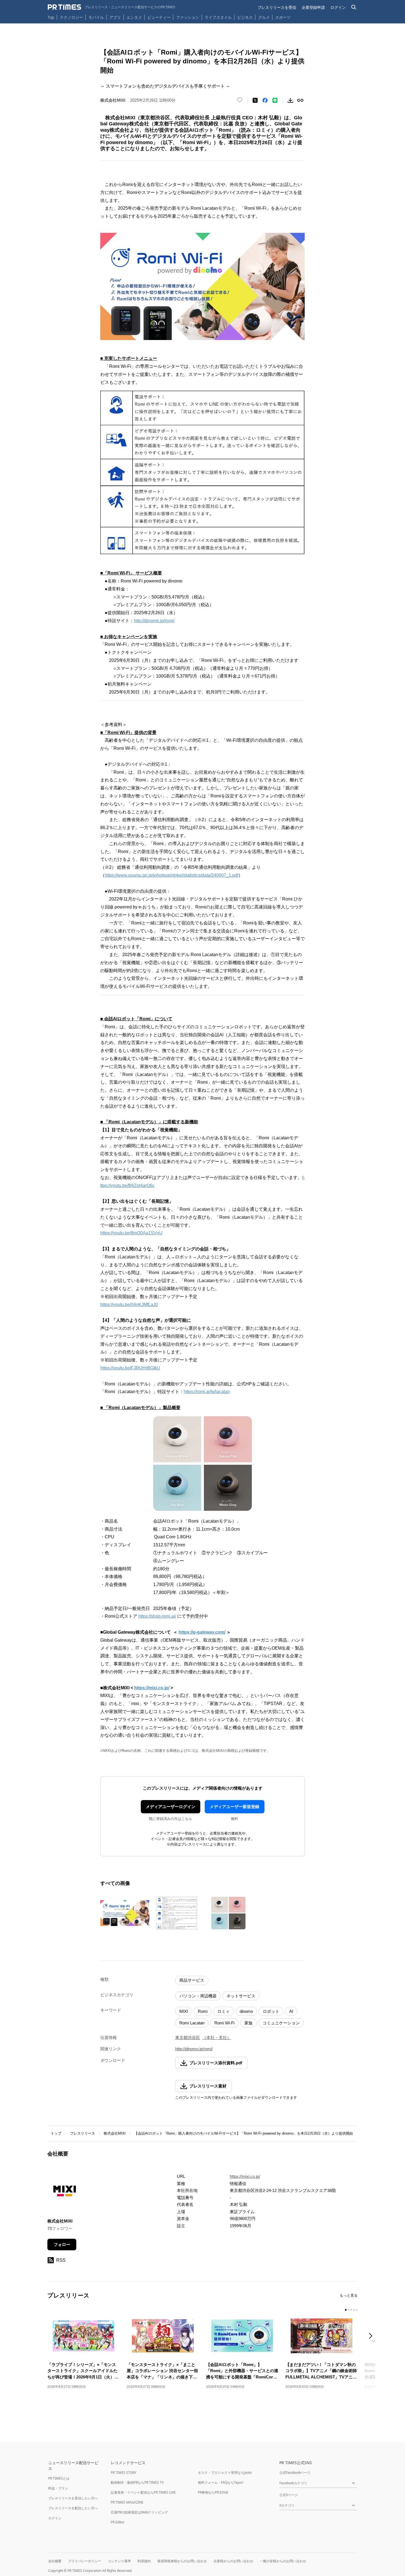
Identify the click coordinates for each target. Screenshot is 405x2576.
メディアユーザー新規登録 (234, 1807)
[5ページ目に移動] (357, 2310)
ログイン (338, 7)
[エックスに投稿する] (255, 100)
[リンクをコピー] (300, 100)
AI (291, 2011)
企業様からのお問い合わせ (233, 2561)
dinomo (246, 2011)
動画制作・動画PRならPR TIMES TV (137, 2482)
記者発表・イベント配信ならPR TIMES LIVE (143, 2492)
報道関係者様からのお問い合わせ (182, 2561)
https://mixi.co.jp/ (245, 2176)
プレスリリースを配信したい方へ (73, 2508)
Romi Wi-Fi (224, 2023)
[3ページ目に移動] (351, 2310)
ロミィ (224, 2011)
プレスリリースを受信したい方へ (73, 2498)
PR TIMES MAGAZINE (127, 2502)
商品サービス (192, 1980)
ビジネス (245, 17)
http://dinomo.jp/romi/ (154, 621)
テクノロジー (71, 17)
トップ (56, 2133)
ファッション (188, 17)
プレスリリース (83, 2133)
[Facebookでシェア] (265, 100)
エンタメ (134, 17)
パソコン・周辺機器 (198, 1996)
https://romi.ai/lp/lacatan (207, 1392)
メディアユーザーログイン (171, 1807)
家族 (249, 2023)
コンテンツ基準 (119, 2561)
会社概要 (55, 2561)
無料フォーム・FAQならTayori (221, 2482)
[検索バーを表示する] (354, 7)
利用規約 (144, 2561)
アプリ (115, 17)
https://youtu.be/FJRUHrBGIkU (130, 1368)
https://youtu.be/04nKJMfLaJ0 (129, 1305)
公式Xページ (289, 2495)
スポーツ (283, 17)
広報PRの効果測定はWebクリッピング (139, 2512)
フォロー (62, 2244)
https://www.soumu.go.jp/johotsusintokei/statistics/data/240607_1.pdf (172, 875)
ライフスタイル (218, 17)
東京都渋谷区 (188, 2037)
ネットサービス (241, 1996)
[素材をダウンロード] (290, 100)
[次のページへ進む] (372, 2336)
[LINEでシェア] (275, 100)
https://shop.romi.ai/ (157, 1616)
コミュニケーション (281, 2023)
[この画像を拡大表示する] (125, 1913)
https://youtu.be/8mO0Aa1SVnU (131, 1233)
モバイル (96, 17)
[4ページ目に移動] (354, 2310)
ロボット (271, 2011)
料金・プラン (58, 2488)
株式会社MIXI (115, 2133)
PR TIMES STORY (124, 2473)
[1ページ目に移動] (346, 2310)
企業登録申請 (313, 7)
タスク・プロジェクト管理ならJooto (225, 2473)
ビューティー (159, 17)
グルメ (264, 17)
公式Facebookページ (295, 2473)
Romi (203, 2011)
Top (51, 17)
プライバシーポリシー (85, 2561)
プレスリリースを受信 (277, 7)
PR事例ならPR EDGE (213, 2492)
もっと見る (349, 2295)
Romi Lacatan (192, 2023)
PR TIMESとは (59, 2478)
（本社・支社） (217, 2037)
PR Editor (118, 2522)
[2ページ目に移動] (349, 2310)
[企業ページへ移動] (65, 2192)
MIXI (184, 2011)
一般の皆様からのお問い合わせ (283, 2561)
